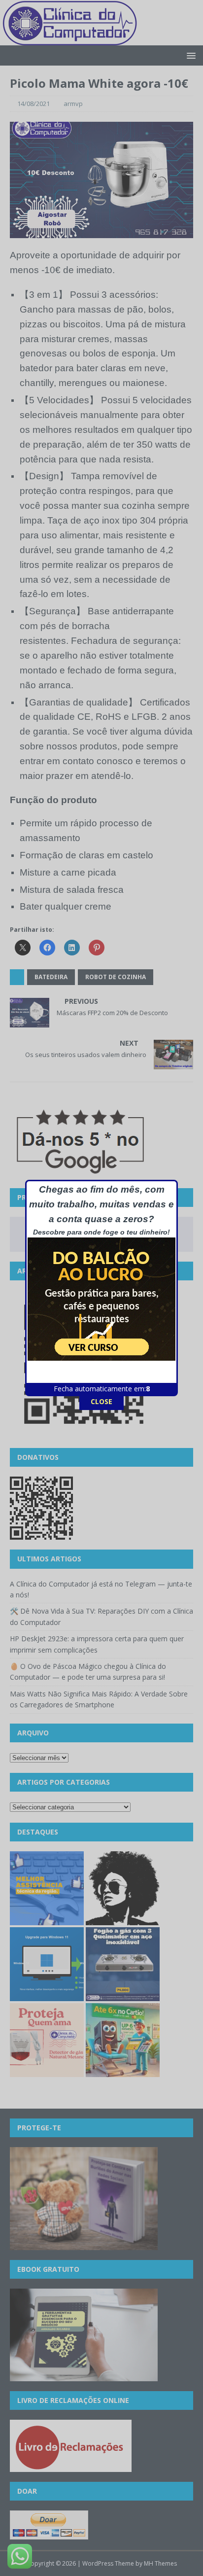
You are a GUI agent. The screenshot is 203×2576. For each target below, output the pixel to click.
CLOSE (101, 1401)
